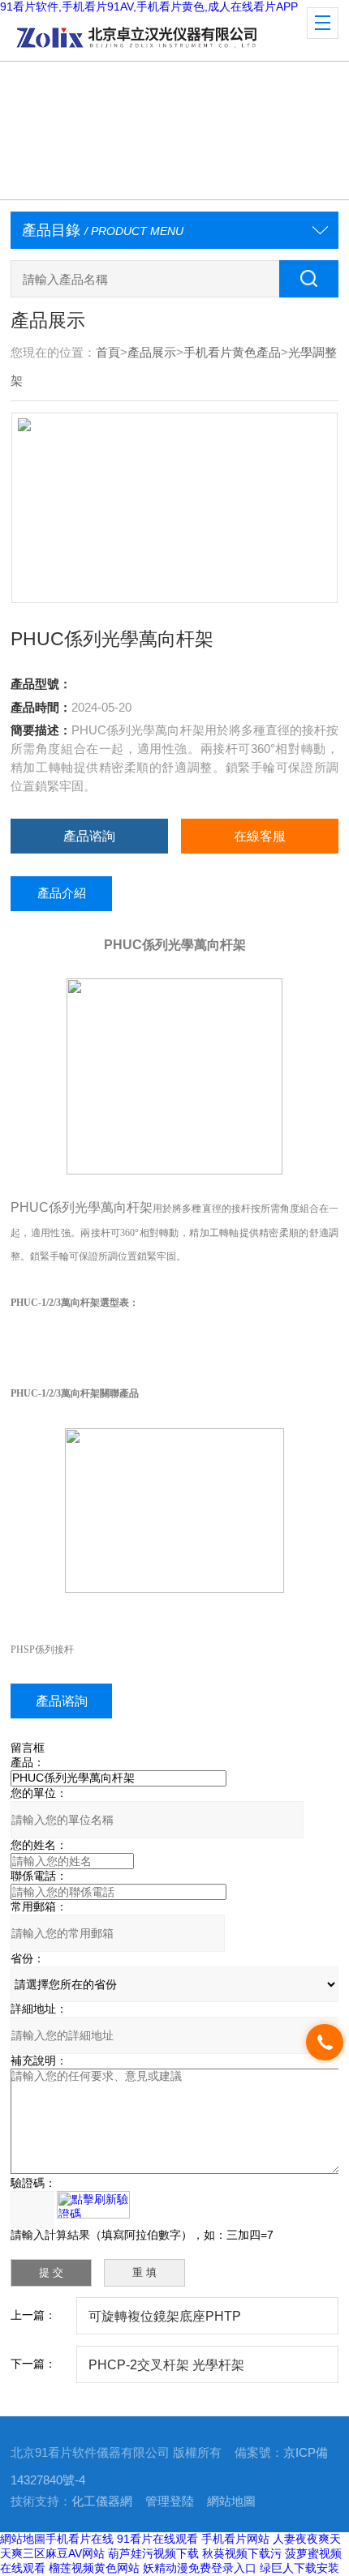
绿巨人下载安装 (299, 2568)
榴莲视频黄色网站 (94, 2568)
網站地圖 (231, 2501)
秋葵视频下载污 (242, 2553)
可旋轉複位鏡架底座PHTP (165, 2316)
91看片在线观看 (157, 2539)
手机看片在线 (80, 2539)
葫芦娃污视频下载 (153, 2553)
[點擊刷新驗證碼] (93, 2205)
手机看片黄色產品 (232, 353)
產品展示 (152, 353)
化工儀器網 (102, 2501)
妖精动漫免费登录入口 (200, 2568)
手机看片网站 (235, 2539)
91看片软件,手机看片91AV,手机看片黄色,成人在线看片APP (149, 6)
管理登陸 (170, 2501)
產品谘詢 (89, 836)
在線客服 (260, 836)
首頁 (108, 353)
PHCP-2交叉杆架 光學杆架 (166, 2364)
